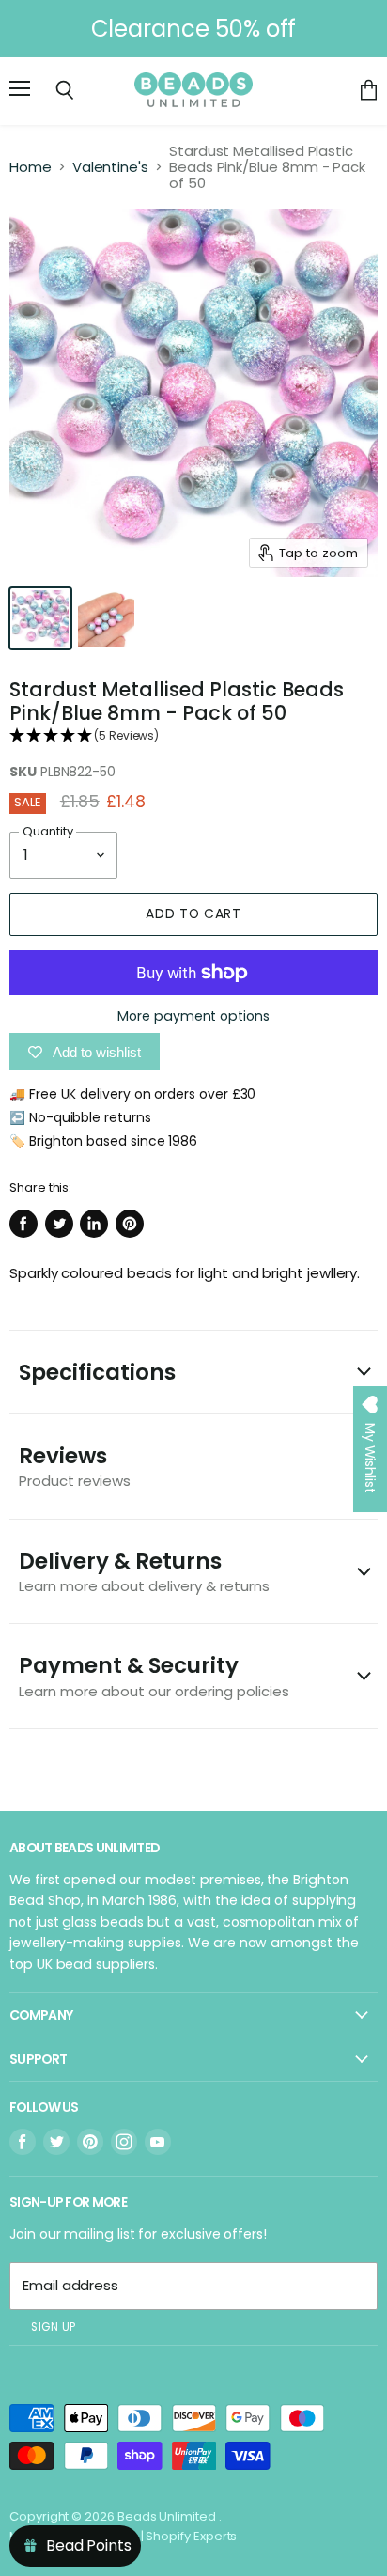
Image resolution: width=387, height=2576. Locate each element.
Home (31, 167)
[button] (193, 736)
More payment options (193, 1016)
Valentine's (110, 167)
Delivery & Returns (144, 1571)
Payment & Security (154, 1675)
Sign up (54, 2327)
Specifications (97, 1372)
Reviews (75, 1466)
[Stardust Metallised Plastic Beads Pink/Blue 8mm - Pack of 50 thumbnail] (40, 618)
